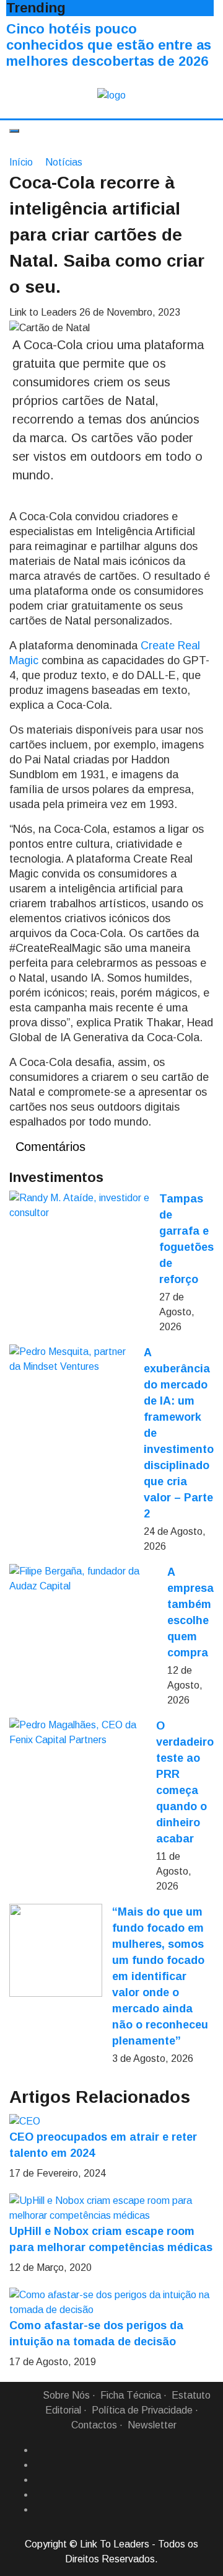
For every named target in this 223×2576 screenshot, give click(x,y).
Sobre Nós (66, 2395)
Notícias (64, 162)
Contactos (94, 2425)
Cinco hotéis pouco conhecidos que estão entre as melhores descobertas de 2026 (109, 45)
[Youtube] (39, 2510)
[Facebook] (39, 2450)
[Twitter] (39, 2480)
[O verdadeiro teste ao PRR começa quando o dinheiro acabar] (78, 1733)
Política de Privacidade (142, 2410)
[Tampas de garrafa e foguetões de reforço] (79, 1206)
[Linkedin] (39, 2465)
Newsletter (152, 2425)
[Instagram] (39, 2495)
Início (21, 162)
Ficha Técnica (131, 2395)
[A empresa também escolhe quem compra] (83, 1579)
